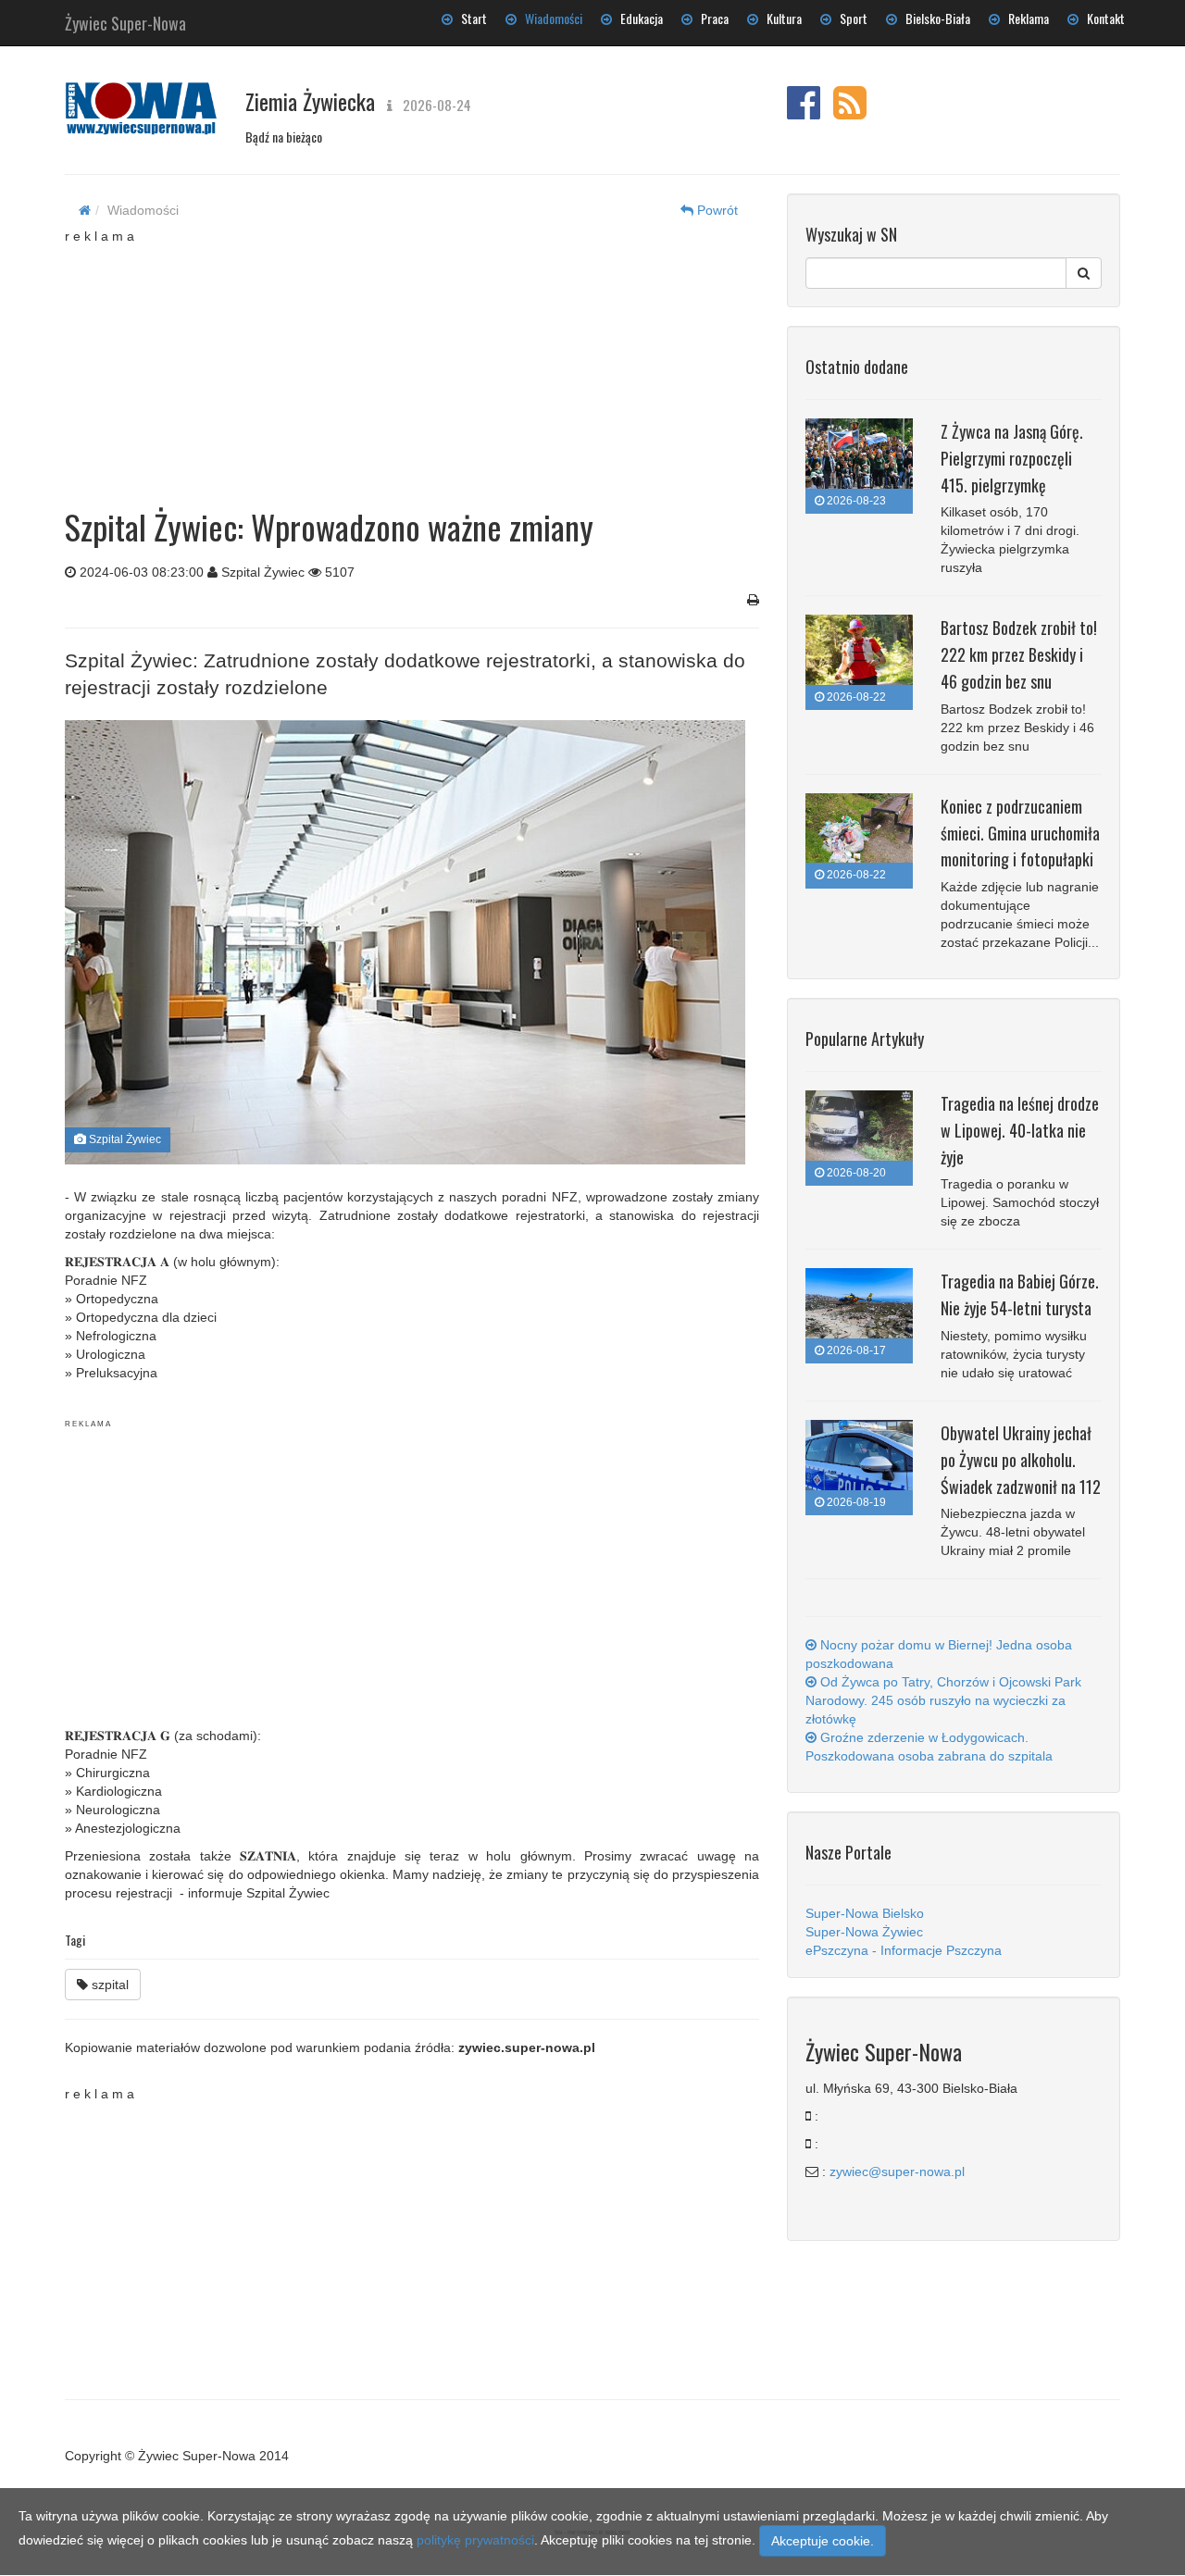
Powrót (716, 210)
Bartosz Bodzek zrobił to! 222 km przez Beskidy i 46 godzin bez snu (1019, 654)
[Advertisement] (412, 361)
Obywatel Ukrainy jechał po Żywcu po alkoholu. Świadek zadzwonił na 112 (1021, 1460)
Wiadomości (549, 18)
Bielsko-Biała (934, 18)
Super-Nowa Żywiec (864, 1932)
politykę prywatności (475, 2540)
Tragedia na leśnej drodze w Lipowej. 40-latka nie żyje (1020, 1130)
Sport (849, 18)
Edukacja (637, 18)
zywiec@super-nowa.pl (897, 2172)
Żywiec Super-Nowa (125, 19)
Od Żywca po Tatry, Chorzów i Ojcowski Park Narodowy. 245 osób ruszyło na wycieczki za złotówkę (943, 1700)
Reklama (1024, 18)
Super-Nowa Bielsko (865, 1913)
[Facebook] (804, 112)
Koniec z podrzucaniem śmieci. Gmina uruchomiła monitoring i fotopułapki (1020, 833)
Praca (711, 18)
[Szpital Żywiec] (405, 943)
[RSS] (850, 112)
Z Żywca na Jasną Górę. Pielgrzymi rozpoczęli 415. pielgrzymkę (1012, 458)
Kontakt (1102, 18)
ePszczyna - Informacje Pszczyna (904, 1950)
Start (470, 18)
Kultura (780, 18)
